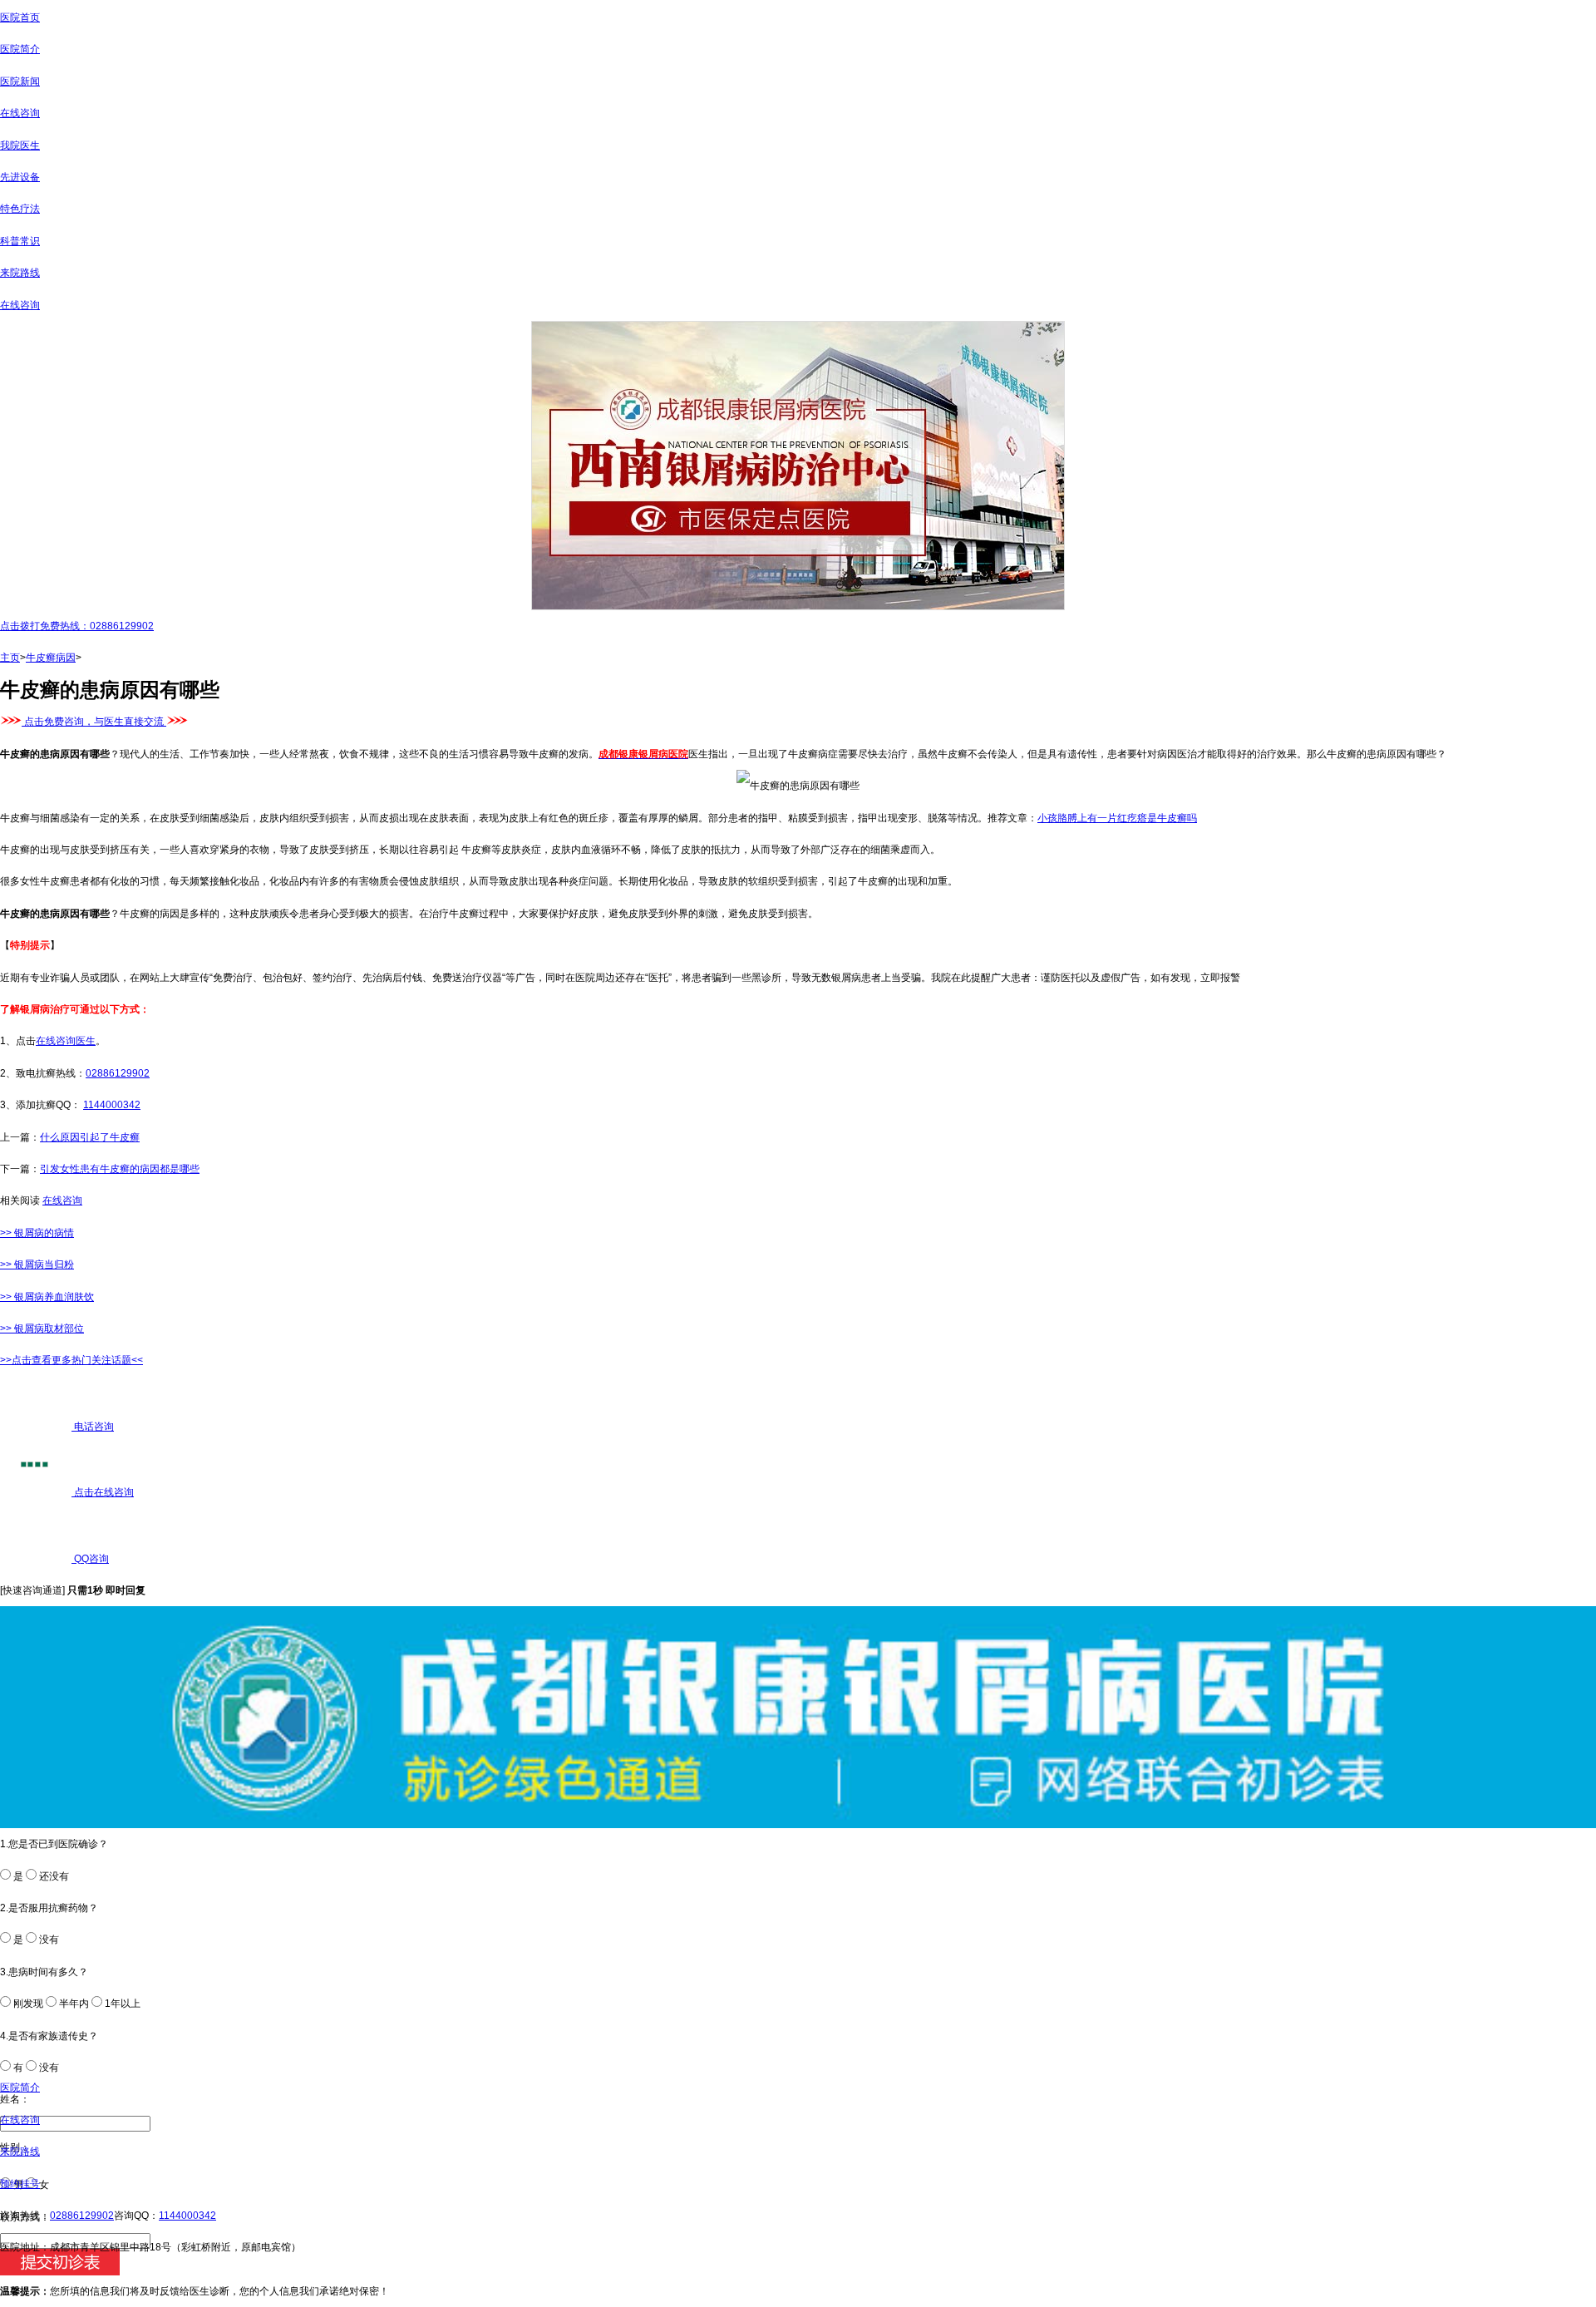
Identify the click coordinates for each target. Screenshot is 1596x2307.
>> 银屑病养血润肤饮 (47, 1297)
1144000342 (112, 1105)
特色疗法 (20, 209)
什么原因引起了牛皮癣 (90, 1137)
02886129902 (118, 1073)
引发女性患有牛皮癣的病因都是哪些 (120, 1169)
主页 (10, 658)
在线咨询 (20, 113)
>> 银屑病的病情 (37, 1233)
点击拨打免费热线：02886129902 (77, 626)
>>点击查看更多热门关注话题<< (71, 1360)
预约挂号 (20, 2184)
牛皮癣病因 (51, 658)
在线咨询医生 (66, 1041)
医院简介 (20, 49)
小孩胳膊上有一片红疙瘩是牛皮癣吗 (1117, 818)
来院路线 (20, 273)
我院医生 (20, 145)
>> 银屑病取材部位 (42, 1328)
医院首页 (20, 17)
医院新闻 (20, 81)
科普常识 (20, 241)
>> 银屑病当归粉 (37, 1264)
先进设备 (20, 177)
